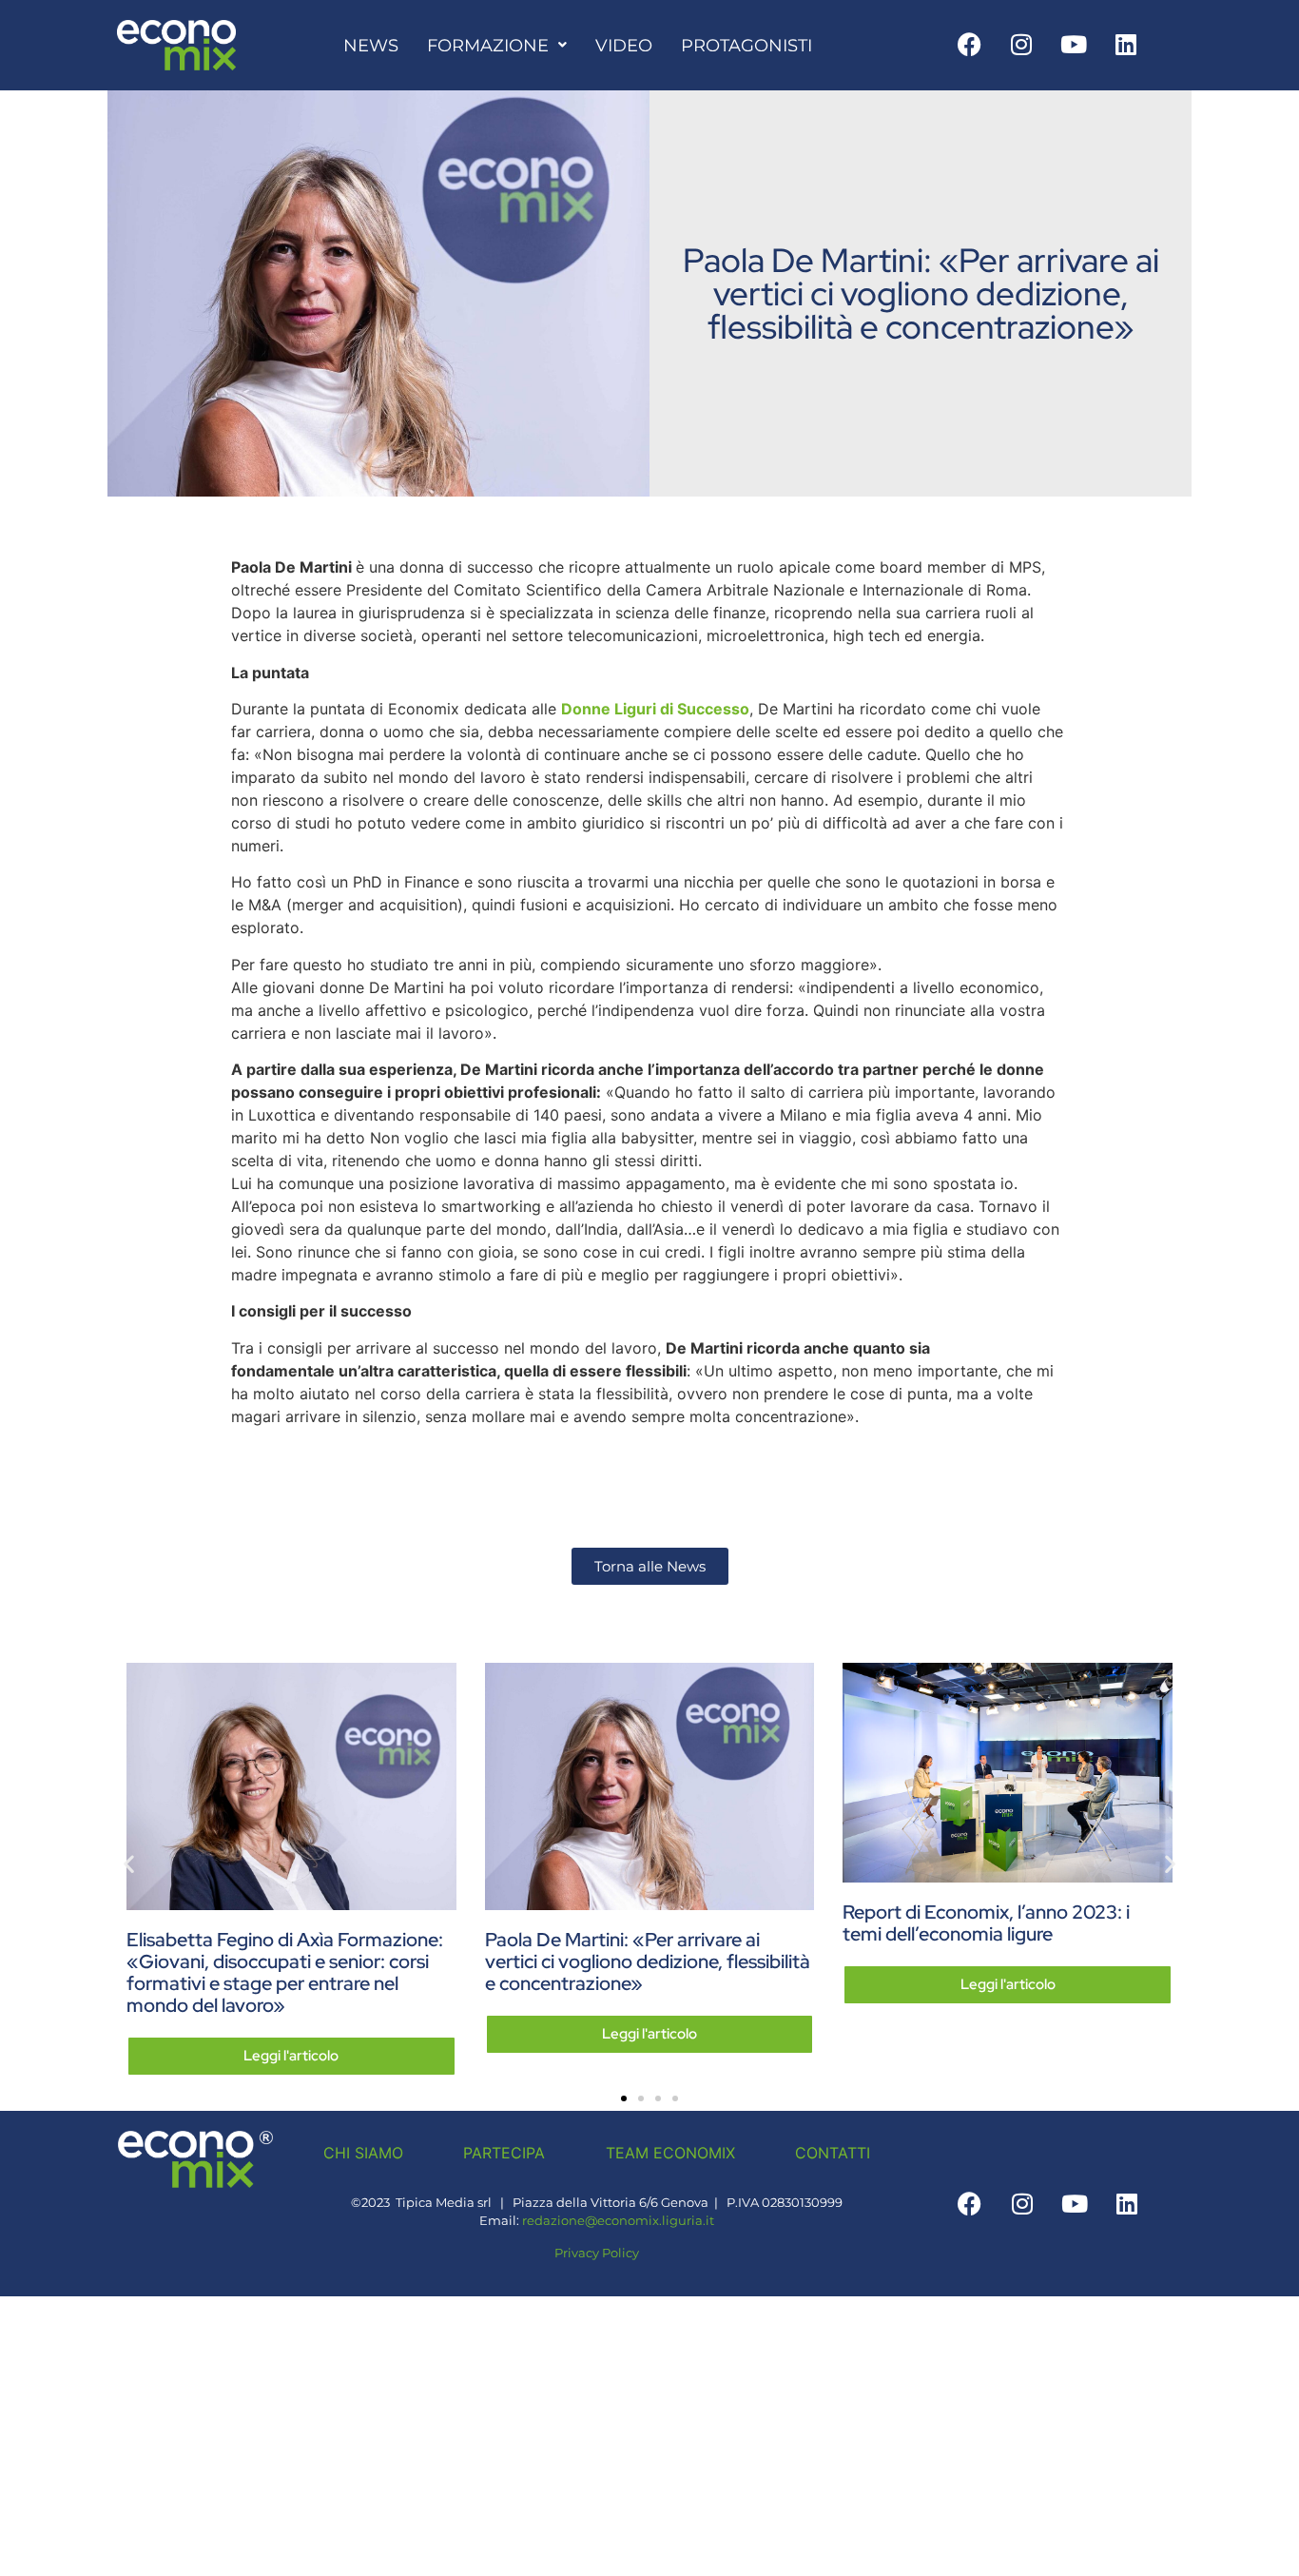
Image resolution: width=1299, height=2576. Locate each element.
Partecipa (504, 2153)
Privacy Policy (597, 2253)
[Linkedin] (1126, 44)
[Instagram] (1021, 44)
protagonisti (746, 45)
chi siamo (363, 2153)
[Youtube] (1074, 44)
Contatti (833, 2153)
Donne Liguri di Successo (655, 709)
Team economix (670, 2153)
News (371, 45)
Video (624, 45)
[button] (129, 1863)
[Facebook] (969, 44)
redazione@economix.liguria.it (618, 2221)
